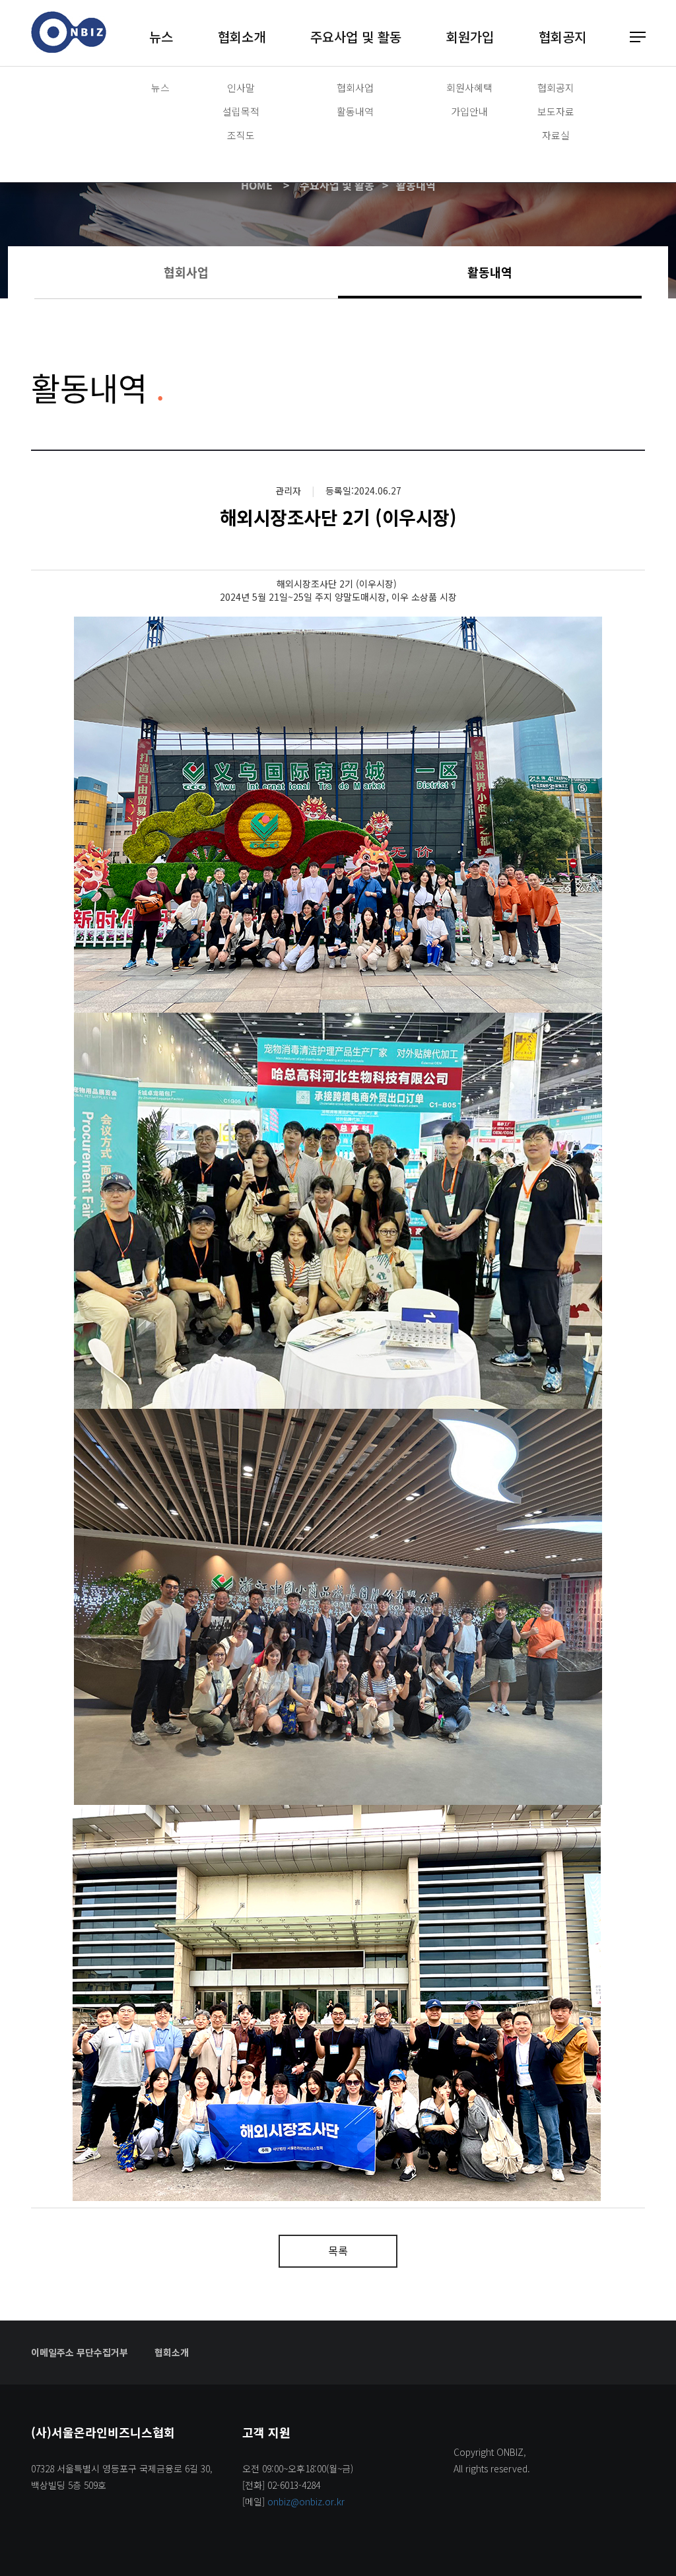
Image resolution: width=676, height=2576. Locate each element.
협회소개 (242, 37)
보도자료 (556, 111)
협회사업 (355, 87)
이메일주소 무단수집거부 (80, 2352)
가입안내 (469, 111)
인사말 (241, 87)
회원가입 (470, 37)
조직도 (241, 135)
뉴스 (161, 37)
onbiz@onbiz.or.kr (306, 2501)
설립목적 (241, 111)
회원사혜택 (469, 87)
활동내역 (355, 111)
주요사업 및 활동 (356, 37)
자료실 (556, 135)
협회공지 (562, 37)
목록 (338, 2251)
